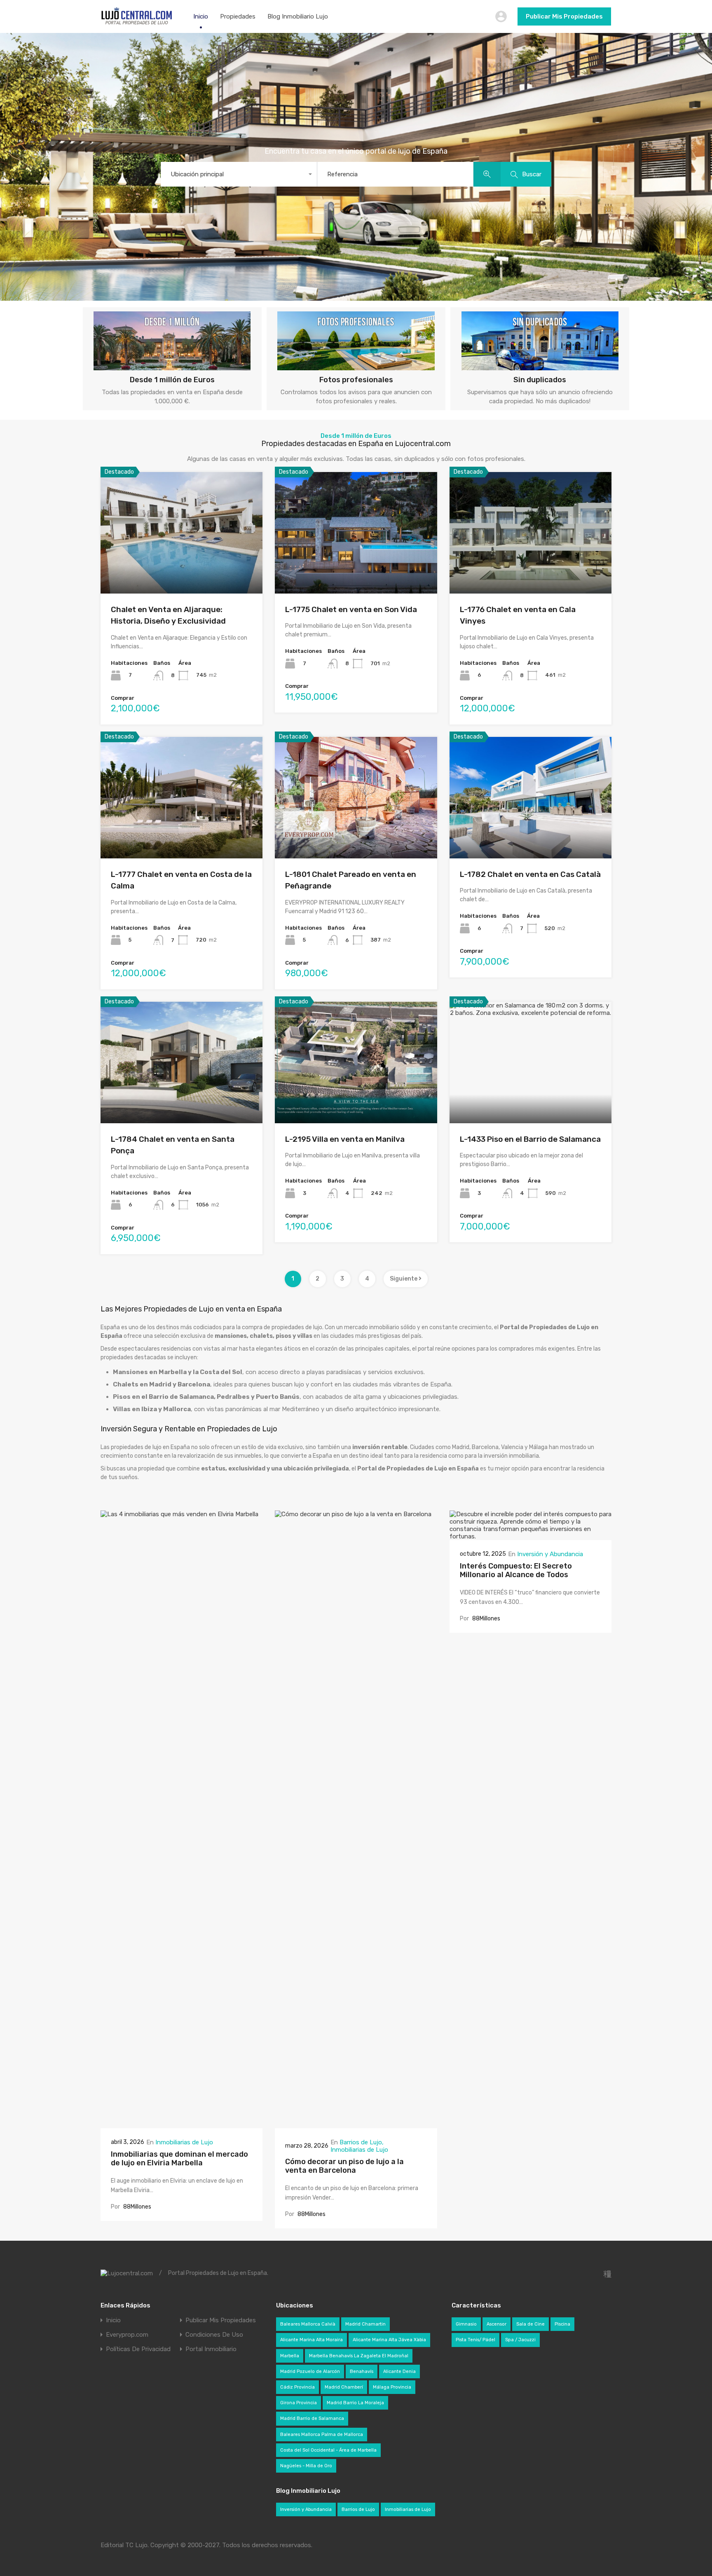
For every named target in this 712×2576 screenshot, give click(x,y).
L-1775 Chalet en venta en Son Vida (351, 609)
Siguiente (404, 1279)
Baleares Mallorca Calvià (308, 2324)
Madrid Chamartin (365, 2324)
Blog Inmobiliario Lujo (298, 16)
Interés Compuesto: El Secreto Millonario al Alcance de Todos (516, 1571)
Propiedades (238, 16)
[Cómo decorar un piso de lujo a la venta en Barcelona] (356, 2125)
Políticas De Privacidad (138, 2349)
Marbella (290, 2356)
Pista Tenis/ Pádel (475, 2340)
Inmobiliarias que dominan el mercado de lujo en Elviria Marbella (179, 2159)
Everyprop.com (127, 2335)
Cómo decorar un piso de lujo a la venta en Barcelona (344, 2166)
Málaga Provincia (392, 2387)
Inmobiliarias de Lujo (184, 2142)
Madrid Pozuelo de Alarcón (310, 2371)
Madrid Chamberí (344, 2387)
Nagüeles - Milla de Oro (306, 2466)
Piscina (562, 2324)
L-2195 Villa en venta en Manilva (345, 1139)
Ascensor (497, 2324)
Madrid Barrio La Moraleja (355, 2403)
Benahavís (362, 2371)
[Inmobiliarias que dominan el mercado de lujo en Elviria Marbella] (182, 2125)
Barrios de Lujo (361, 2142)
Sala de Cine (530, 2324)
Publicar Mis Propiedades (564, 16)
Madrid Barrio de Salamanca (312, 2418)
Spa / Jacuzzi (520, 2340)
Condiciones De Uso (214, 2335)
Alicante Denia (399, 2371)
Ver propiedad (182, 569)
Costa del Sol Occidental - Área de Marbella (328, 2450)
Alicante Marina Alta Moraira (311, 2340)
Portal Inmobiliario (211, 2349)
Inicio (201, 16)
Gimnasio (466, 2324)
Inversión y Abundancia (550, 1554)
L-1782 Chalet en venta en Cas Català (530, 874)
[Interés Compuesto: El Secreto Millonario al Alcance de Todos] (530, 1536)
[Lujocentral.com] (137, 23)
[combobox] (239, 174)
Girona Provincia (299, 2403)
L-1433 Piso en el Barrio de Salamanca (530, 1139)
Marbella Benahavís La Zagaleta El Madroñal (359, 2356)
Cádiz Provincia (297, 2387)
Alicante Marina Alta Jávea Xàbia (389, 2340)
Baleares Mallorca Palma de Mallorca (322, 2435)
